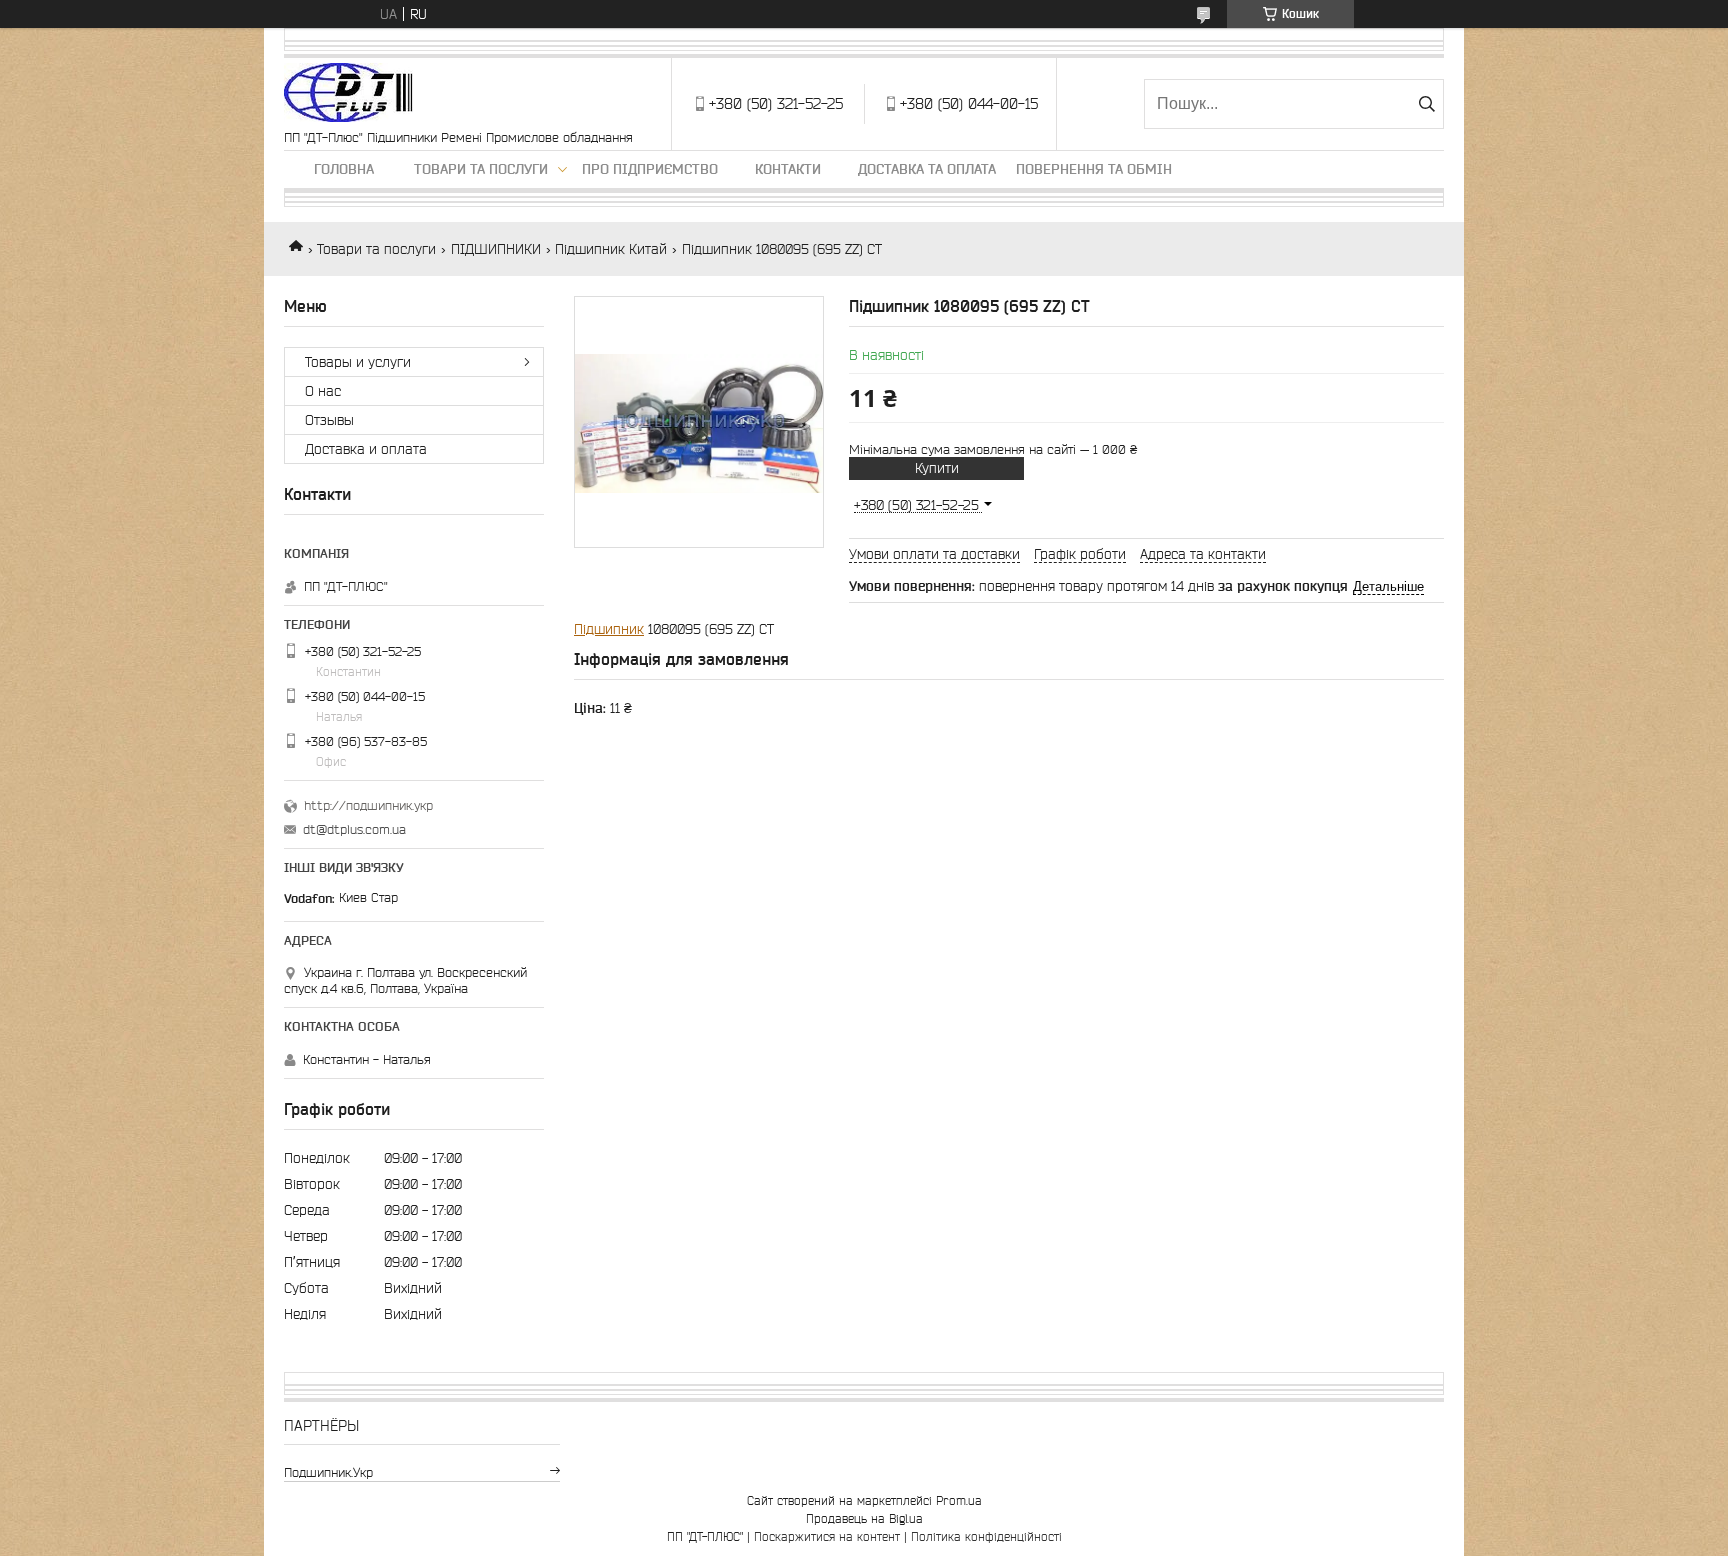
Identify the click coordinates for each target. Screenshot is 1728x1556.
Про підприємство (650, 169)
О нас (323, 391)
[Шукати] (1426, 104)
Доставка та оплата (927, 169)
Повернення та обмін (1094, 169)
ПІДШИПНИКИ (496, 249)
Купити (937, 468)
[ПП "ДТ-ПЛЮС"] (348, 94)
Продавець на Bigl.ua (864, 1518)
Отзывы (329, 420)
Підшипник (609, 629)
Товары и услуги (358, 362)
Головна (344, 169)
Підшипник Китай (611, 249)
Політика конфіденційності (986, 1536)
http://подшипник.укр (368, 805)
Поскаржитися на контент (827, 1536)
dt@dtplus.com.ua (354, 829)
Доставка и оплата (366, 449)
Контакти (788, 169)
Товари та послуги (481, 169)
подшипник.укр (328, 1472)
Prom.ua (959, 1500)
